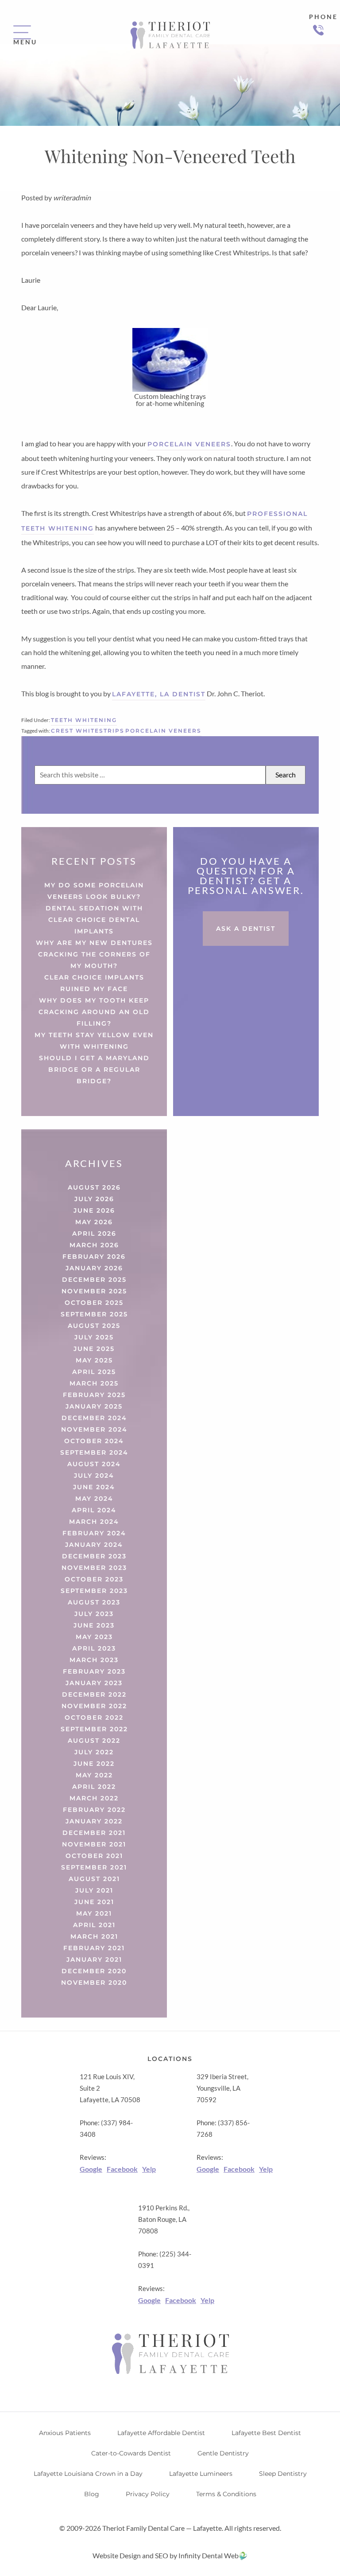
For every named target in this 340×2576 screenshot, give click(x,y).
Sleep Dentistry (283, 2474)
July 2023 (94, 1614)
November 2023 (94, 1568)
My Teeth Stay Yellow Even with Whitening (94, 1041)
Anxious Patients (65, 2433)
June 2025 (94, 1349)
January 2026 (94, 1268)
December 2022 (94, 1694)
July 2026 (94, 1199)
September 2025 (94, 1314)
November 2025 (94, 1291)
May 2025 (94, 1360)
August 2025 (94, 1326)
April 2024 (94, 1510)
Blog (92, 2494)
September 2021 (94, 1867)
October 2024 (94, 1441)
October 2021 (94, 1856)
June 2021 (94, 1902)
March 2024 (94, 1522)
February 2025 (94, 1395)
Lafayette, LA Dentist (159, 694)
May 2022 (94, 1775)
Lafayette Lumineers (201, 2474)
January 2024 (94, 1545)
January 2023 (94, 1683)
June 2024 (94, 1487)
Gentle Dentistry (223, 2453)
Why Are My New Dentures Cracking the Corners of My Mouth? (94, 954)
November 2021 (94, 1844)
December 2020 (94, 1971)
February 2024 (94, 1533)
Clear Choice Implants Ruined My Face (94, 983)
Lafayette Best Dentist (266, 2433)
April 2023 (94, 1648)
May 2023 (94, 1637)
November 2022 (94, 1706)
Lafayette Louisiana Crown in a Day (88, 2474)
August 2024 (94, 1464)
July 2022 (94, 1752)
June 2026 (94, 1210)
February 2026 (94, 1257)
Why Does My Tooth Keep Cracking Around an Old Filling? (94, 1012)
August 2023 (94, 1602)
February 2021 (94, 1948)
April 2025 (94, 1372)
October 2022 (94, 1717)
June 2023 (94, 1625)
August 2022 (94, 1741)
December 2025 (94, 1280)
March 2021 (94, 1936)
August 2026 (94, 1187)
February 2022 (94, 1810)
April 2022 (94, 1787)
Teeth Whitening (84, 720)
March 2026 (94, 1245)
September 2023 (94, 1591)
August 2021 (94, 1879)
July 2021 (94, 1890)
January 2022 (94, 1821)
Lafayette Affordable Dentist (161, 2433)
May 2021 (94, 1913)
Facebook (122, 2169)
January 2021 (94, 1959)
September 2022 (94, 1729)
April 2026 (94, 1233)
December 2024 (94, 1418)
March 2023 (94, 1660)
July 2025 (94, 1337)
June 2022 (94, 1764)
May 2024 (94, 1499)
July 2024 (94, 1475)
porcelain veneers (189, 444)
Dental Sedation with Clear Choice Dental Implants (94, 920)
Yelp (149, 2169)
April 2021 (94, 1925)
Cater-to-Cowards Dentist (131, 2453)
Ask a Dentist (246, 929)
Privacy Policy (148, 2494)
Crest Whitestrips (88, 731)
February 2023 (94, 1671)
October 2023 (94, 1579)
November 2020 (94, 1983)
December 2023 (94, 1556)
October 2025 (94, 1303)
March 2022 (94, 1798)
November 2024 (94, 1429)
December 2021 (94, 1833)
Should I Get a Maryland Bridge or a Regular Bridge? (94, 1069)
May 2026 (94, 1222)
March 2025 (94, 1383)
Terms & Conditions (226, 2494)
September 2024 (94, 1452)
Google (91, 2169)
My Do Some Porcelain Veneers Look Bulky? (94, 891)
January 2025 (94, 1406)
